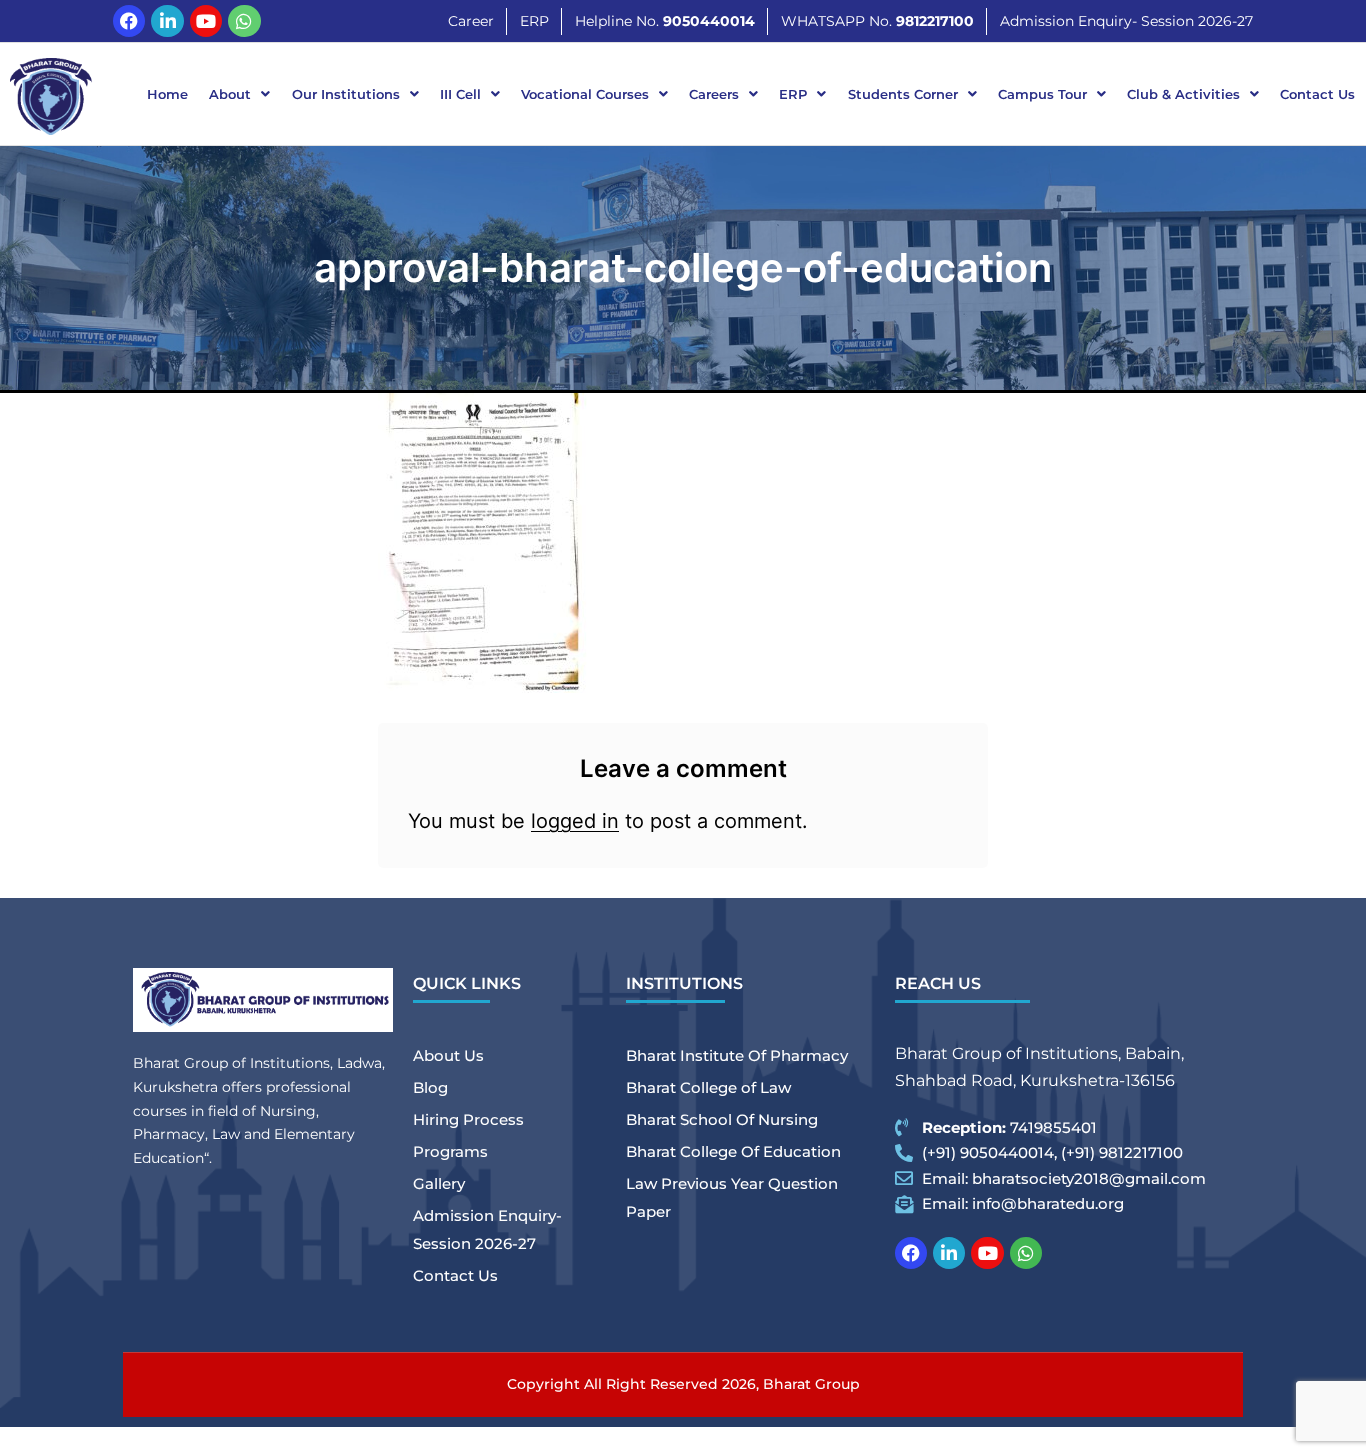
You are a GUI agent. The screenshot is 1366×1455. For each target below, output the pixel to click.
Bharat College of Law (708, 1087)
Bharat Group (811, 1384)
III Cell (460, 94)
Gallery (439, 1183)
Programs (450, 1151)
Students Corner (903, 94)
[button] (240, 94)
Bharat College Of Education (733, 1151)
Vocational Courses (585, 94)
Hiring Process (468, 1119)
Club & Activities (1183, 94)
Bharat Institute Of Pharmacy (737, 1055)
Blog (430, 1087)
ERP (793, 94)
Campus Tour (1042, 94)
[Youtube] (206, 21)
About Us (448, 1055)
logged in (575, 821)
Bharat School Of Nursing (722, 1119)
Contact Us (1317, 94)
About (230, 94)
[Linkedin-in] (167, 21)
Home (167, 94)
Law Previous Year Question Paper (732, 1197)
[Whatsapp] (244, 21)
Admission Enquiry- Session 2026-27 (487, 1229)
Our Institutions (346, 94)
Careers (714, 94)
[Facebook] (129, 21)
